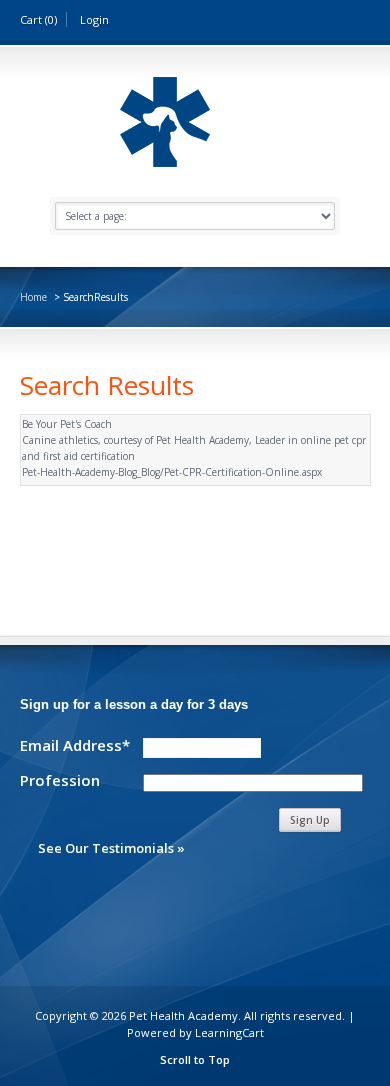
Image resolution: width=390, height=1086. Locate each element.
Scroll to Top (195, 1059)
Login (94, 19)
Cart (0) (38, 19)
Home (33, 297)
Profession (60, 779)
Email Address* (75, 744)
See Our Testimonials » (111, 848)
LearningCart (229, 1032)
